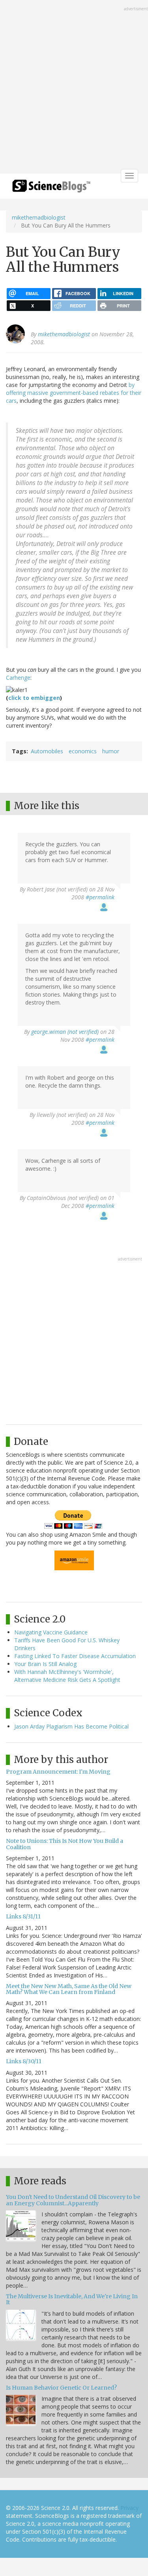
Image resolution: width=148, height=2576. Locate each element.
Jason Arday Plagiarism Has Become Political (71, 1726)
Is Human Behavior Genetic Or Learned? (61, 2388)
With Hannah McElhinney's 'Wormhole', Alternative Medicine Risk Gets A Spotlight (67, 1676)
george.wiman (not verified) (65, 1032)
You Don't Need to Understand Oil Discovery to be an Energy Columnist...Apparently (73, 2200)
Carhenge (18, 678)
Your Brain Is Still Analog (45, 1664)
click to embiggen (34, 698)
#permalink (100, 897)
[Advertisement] (74, 88)
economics (83, 751)
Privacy (129, 2508)
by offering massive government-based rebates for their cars (74, 393)
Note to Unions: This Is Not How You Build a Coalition (65, 1844)
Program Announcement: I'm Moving (58, 1772)
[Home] (51, 189)
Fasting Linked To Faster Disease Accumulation (75, 1656)
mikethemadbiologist (39, 217)
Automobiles (47, 751)
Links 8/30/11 (24, 2061)
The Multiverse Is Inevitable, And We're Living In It (72, 2299)
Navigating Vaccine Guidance (51, 1632)
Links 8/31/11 (23, 1916)
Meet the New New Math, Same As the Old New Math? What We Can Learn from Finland (69, 1989)
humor (111, 751)
